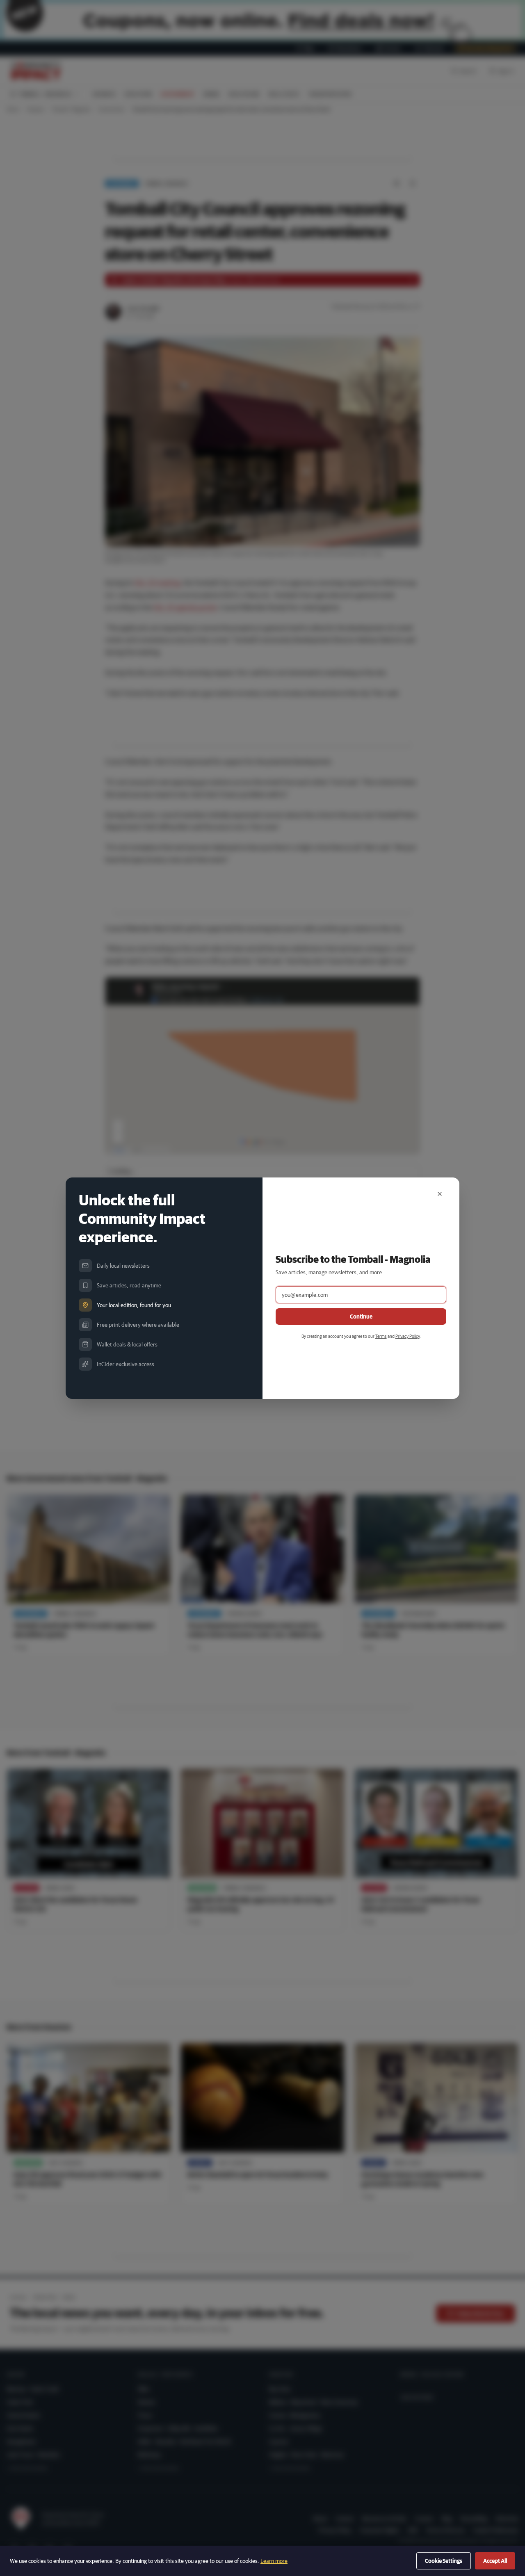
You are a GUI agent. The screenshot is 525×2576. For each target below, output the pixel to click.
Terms (381, 1336)
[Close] (440, 1194)
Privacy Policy (407, 1336)
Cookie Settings (444, 2561)
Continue (361, 1317)
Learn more (274, 2561)
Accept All (495, 2561)
